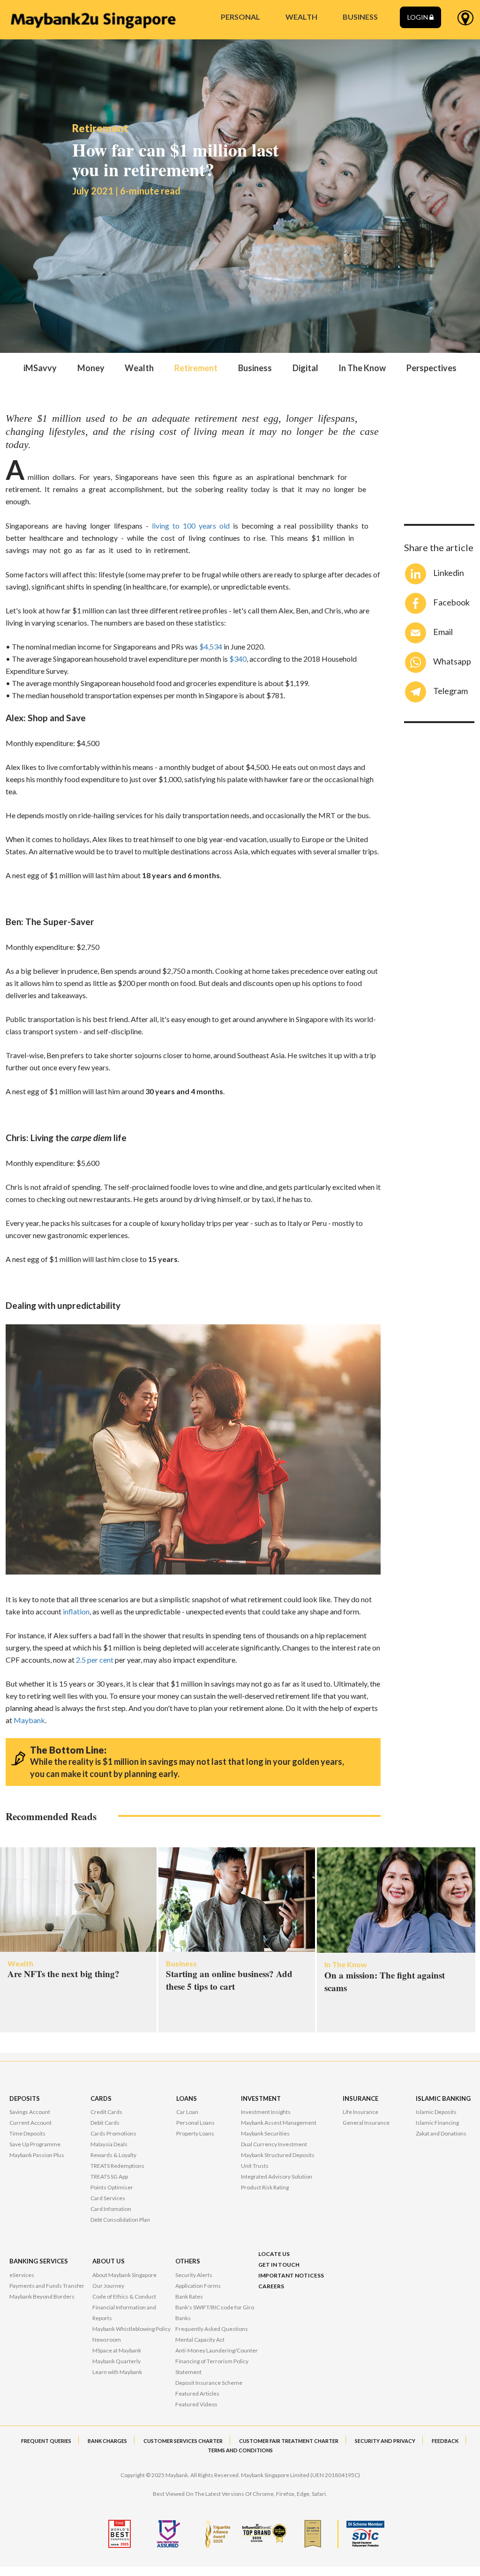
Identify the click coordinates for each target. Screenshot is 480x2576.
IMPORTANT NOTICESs (291, 2275)
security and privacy (385, 2441)
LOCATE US (274, 2254)
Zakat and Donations (441, 2133)
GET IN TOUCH (279, 2265)
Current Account (30, 2123)
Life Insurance (360, 2112)
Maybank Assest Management (279, 2123)
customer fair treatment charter (289, 2441)
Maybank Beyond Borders (42, 2296)
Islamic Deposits (436, 2112)
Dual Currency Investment (274, 2144)
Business (255, 368)
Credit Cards (106, 2112)
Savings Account (30, 2112)
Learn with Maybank (117, 2372)
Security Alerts (194, 2275)
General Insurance (366, 2123)
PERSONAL (240, 17)
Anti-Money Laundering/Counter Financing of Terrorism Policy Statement (217, 2361)
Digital (305, 368)
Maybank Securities (265, 2133)
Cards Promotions (113, 2133)
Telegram (450, 691)
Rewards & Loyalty (113, 2155)
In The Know (362, 368)
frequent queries (46, 2441)
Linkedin (449, 573)
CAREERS (271, 2286)
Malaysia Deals (109, 2144)
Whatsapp (452, 661)
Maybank (29, 1720)
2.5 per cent (95, 1660)
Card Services (108, 2198)
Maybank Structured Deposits (278, 2155)
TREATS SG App (109, 2177)
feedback (445, 2441)
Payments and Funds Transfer (47, 2286)
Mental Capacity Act (200, 2340)
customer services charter (183, 2441)
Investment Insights (266, 2112)
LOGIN (418, 17)
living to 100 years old (191, 526)
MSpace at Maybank (117, 2350)
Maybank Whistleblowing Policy (131, 2329)
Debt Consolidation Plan (120, 2220)
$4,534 (211, 646)
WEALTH (301, 17)
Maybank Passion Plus (37, 2155)
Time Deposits (27, 2133)
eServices (22, 2275)
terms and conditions (240, 2450)
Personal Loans (195, 2123)
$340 (238, 659)
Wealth (139, 368)
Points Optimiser (112, 2187)
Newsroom (107, 2340)
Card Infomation (111, 2209)
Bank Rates (189, 2296)
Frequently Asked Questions (212, 2329)
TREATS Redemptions (117, 2166)
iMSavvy (40, 368)
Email (443, 632)
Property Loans (195, 2133)
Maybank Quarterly (116, 2361)
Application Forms (198, 2286)
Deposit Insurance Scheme (209, 2383)
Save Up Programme (35, 2144)
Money (91, 368)
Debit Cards (105, 2123)
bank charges (107, 2441)
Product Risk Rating (265, 2187)
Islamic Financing (437, 2123)
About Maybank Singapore (124, 2275)
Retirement (196, 368)
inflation (76, 1611)
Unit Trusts (255, 2166)
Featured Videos (196, 2404)
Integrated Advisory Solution (277, 2177)
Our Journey (108, 2286)
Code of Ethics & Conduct (124, 2296)
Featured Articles (197, 2393)
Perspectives (431, 368)
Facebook (451, 602)
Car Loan (187, 2112)
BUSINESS (360, 17)
